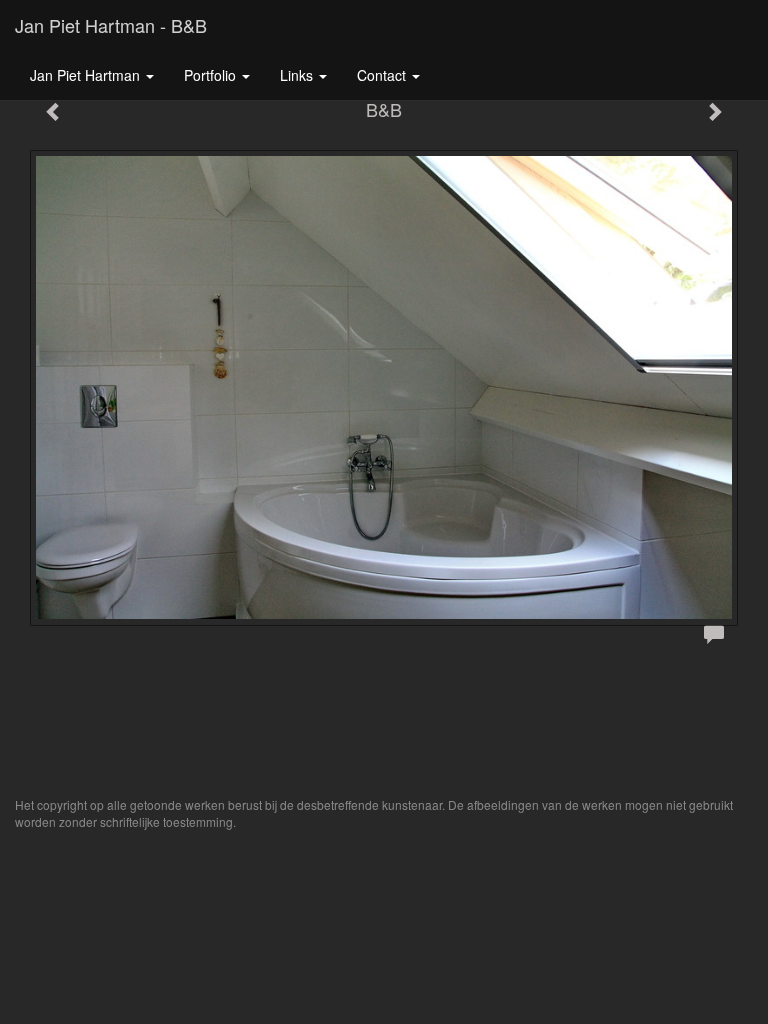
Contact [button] (383, 75)
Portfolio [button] (212, 75)
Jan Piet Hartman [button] (87, 75)
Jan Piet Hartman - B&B (111, 25)
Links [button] (298, 75)
